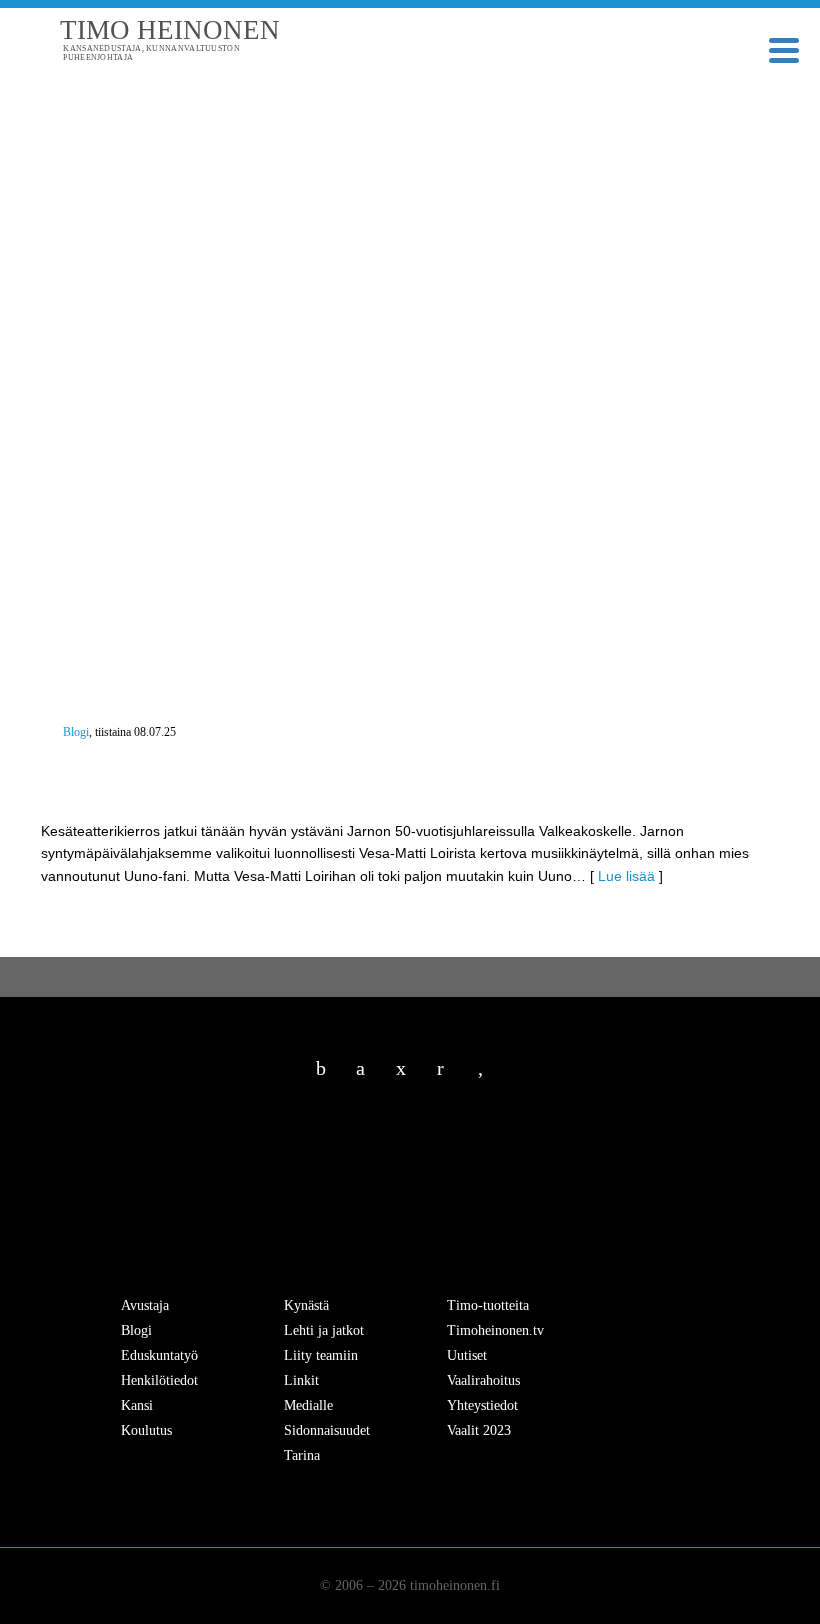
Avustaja (145, 1305)
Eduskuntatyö (159, 1355)
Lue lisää (626, 876)
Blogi (76, 732)
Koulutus (146, 1430)
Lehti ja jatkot (324, 1330)
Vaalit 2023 (479, 1430)
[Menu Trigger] (784, 48)
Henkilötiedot (159, 1380)
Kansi (137, 1405)
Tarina (302, 1455)
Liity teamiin (321, 1355)
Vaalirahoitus (483, 1380)
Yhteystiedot (482, 1405)
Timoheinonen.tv (495, 1330)
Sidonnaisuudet (327, 1430)
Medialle (308, 1405)
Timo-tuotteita (488, 1305)
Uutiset (467, 1355)
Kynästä (306, 1305)
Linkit (301, 1380)
